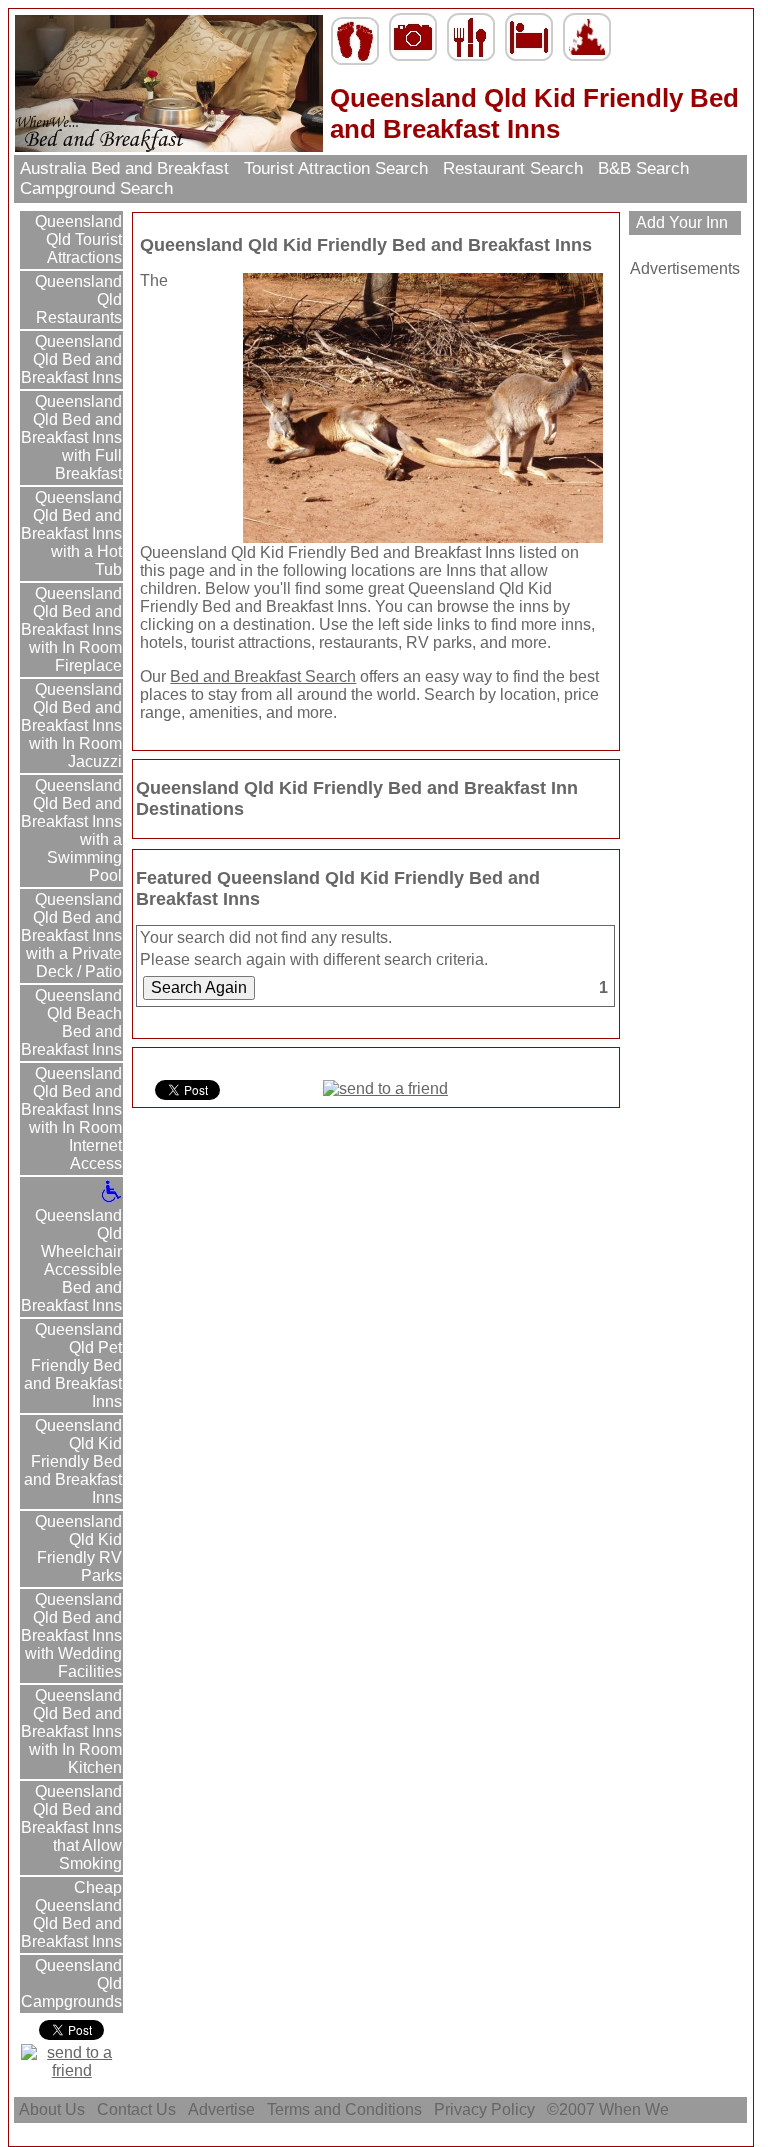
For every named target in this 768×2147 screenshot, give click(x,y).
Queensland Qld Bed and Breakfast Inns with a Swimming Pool (71, 830)
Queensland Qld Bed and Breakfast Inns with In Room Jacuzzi (71, 725)
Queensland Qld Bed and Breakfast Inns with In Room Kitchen (71, 1731)
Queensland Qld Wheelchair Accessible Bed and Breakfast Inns (71, 1260)
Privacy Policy (484, 2109)
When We (636, 2109)
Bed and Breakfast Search (263, 676)
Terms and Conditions (344, 2109)
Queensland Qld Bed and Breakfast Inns (71, 359)
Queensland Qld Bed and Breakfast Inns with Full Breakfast (71, 437)
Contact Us (136, 2109)
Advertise (221, 2109)
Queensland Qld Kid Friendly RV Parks (76, 1548)
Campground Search (96, 188)
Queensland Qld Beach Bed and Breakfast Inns (71, 1022)
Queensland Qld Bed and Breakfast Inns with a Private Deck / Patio (71, 935)
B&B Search (643, 168)
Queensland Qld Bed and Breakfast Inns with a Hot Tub (71, 533)
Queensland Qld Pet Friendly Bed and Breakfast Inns (73, 1365)
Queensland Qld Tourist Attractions (76, 239)
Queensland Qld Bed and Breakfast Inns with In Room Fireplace (71, 629)
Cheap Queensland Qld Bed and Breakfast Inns (71, 1914)
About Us (52, 2109)
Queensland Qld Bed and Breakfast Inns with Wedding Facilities (71, 1635)
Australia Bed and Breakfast (124, 168)
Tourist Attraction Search (336, 168)
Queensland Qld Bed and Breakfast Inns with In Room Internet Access (71, 1118)
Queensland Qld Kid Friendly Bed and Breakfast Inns (73, 1461)
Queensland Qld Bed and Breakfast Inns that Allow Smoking (71, 1827)
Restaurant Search (513, 168)
